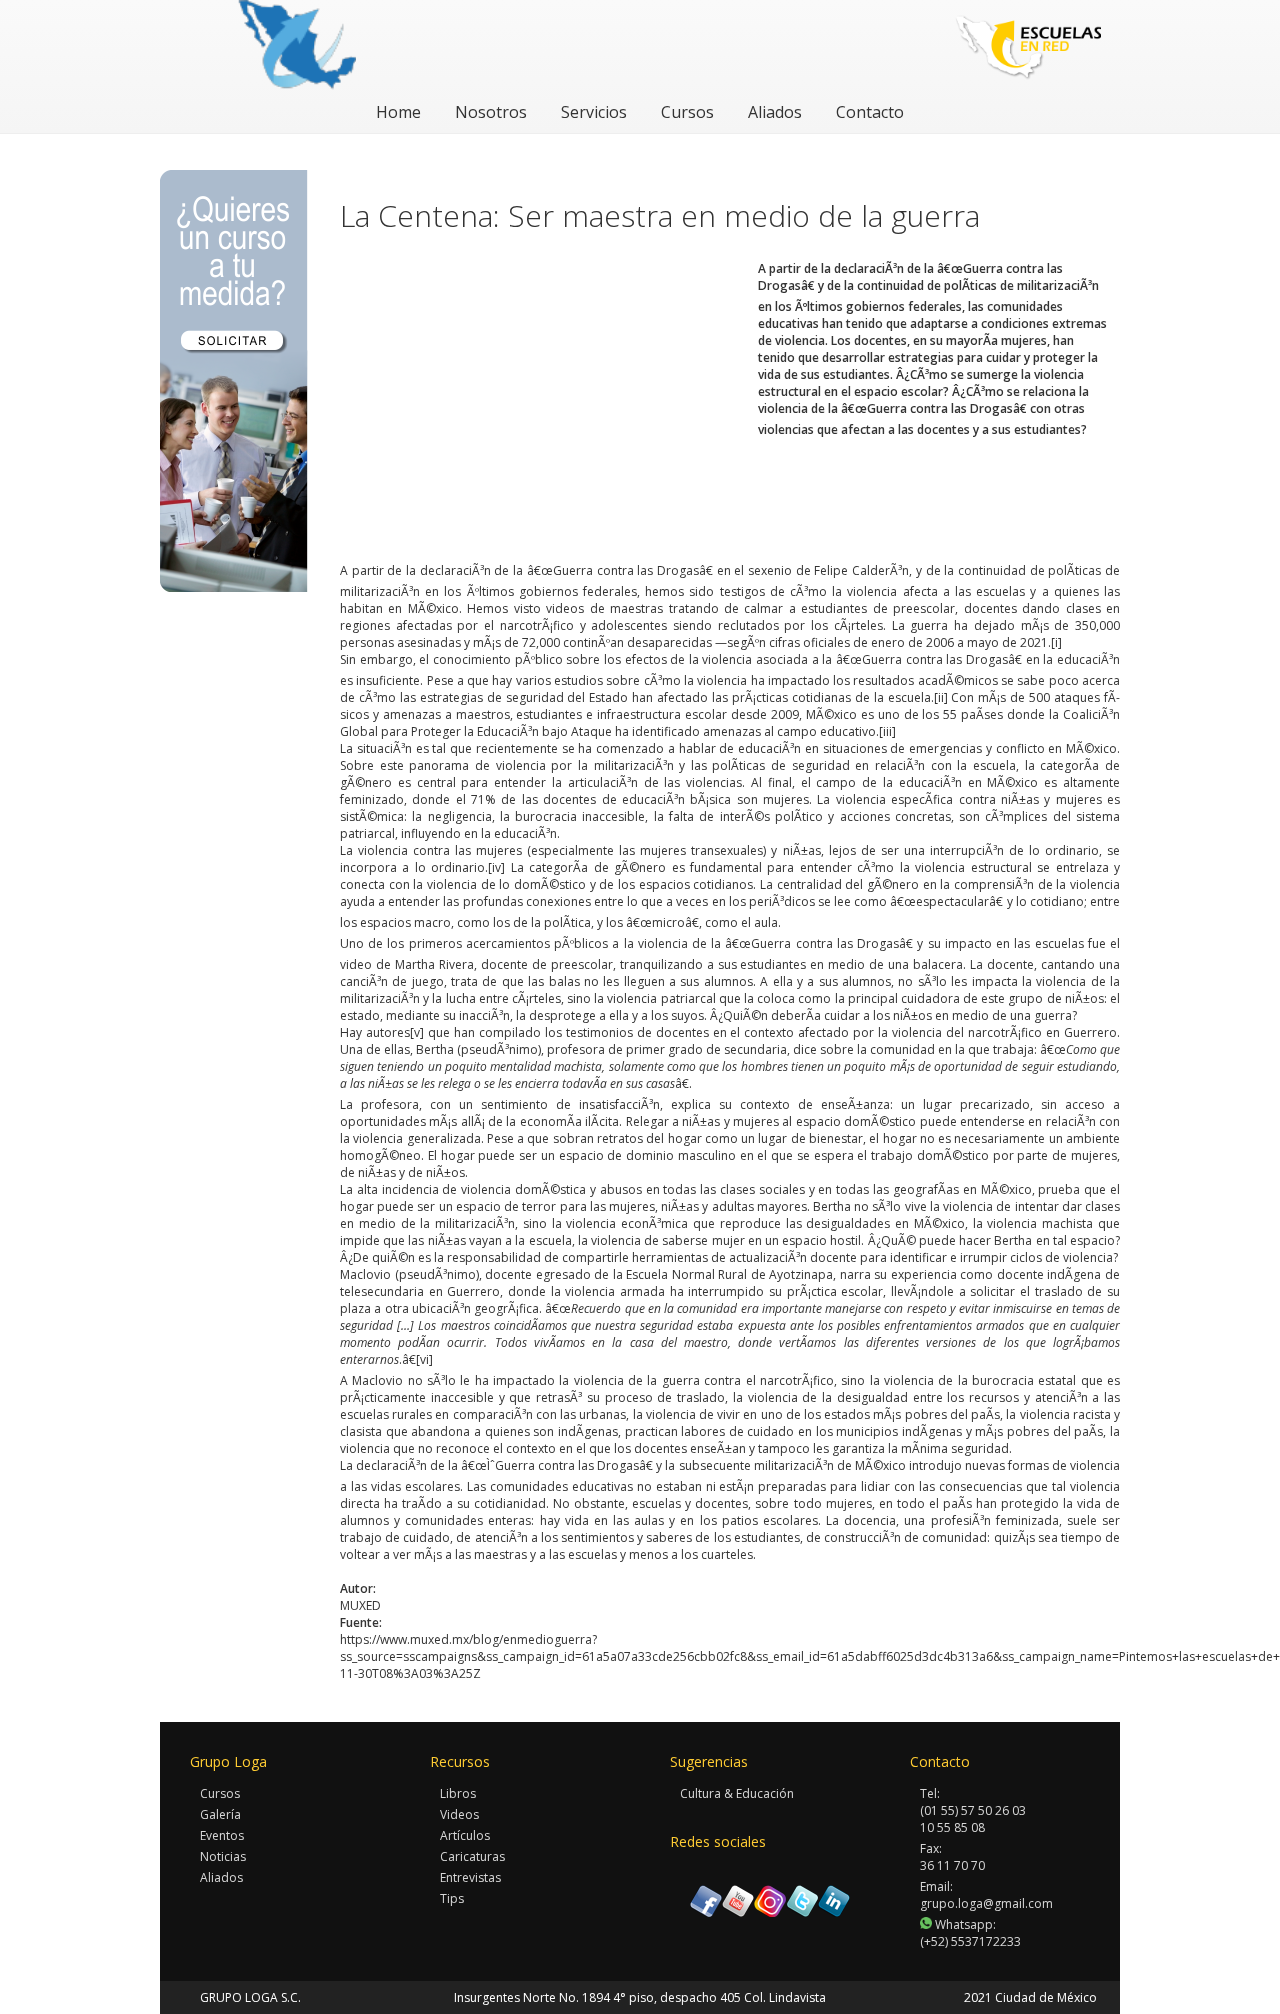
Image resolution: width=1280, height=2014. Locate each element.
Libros (458, 1793)
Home (398, 112)
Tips (452, 1898)
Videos (459, 1814)
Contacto (870, 112)
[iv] (496, 867)
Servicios (594, 112)
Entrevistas (470, 1877)
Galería (220, 1814)
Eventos (222, 1835)
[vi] (424, 1359)
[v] (417, 1032)
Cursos (687, 112)
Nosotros (491, 112)
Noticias (223, 1856)
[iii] (887, 731)
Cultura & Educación (737, 1793)
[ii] (941, 697)
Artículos (465, 1835)
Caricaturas (472, 1856)
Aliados (775, 112)
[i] (1056, 642)
